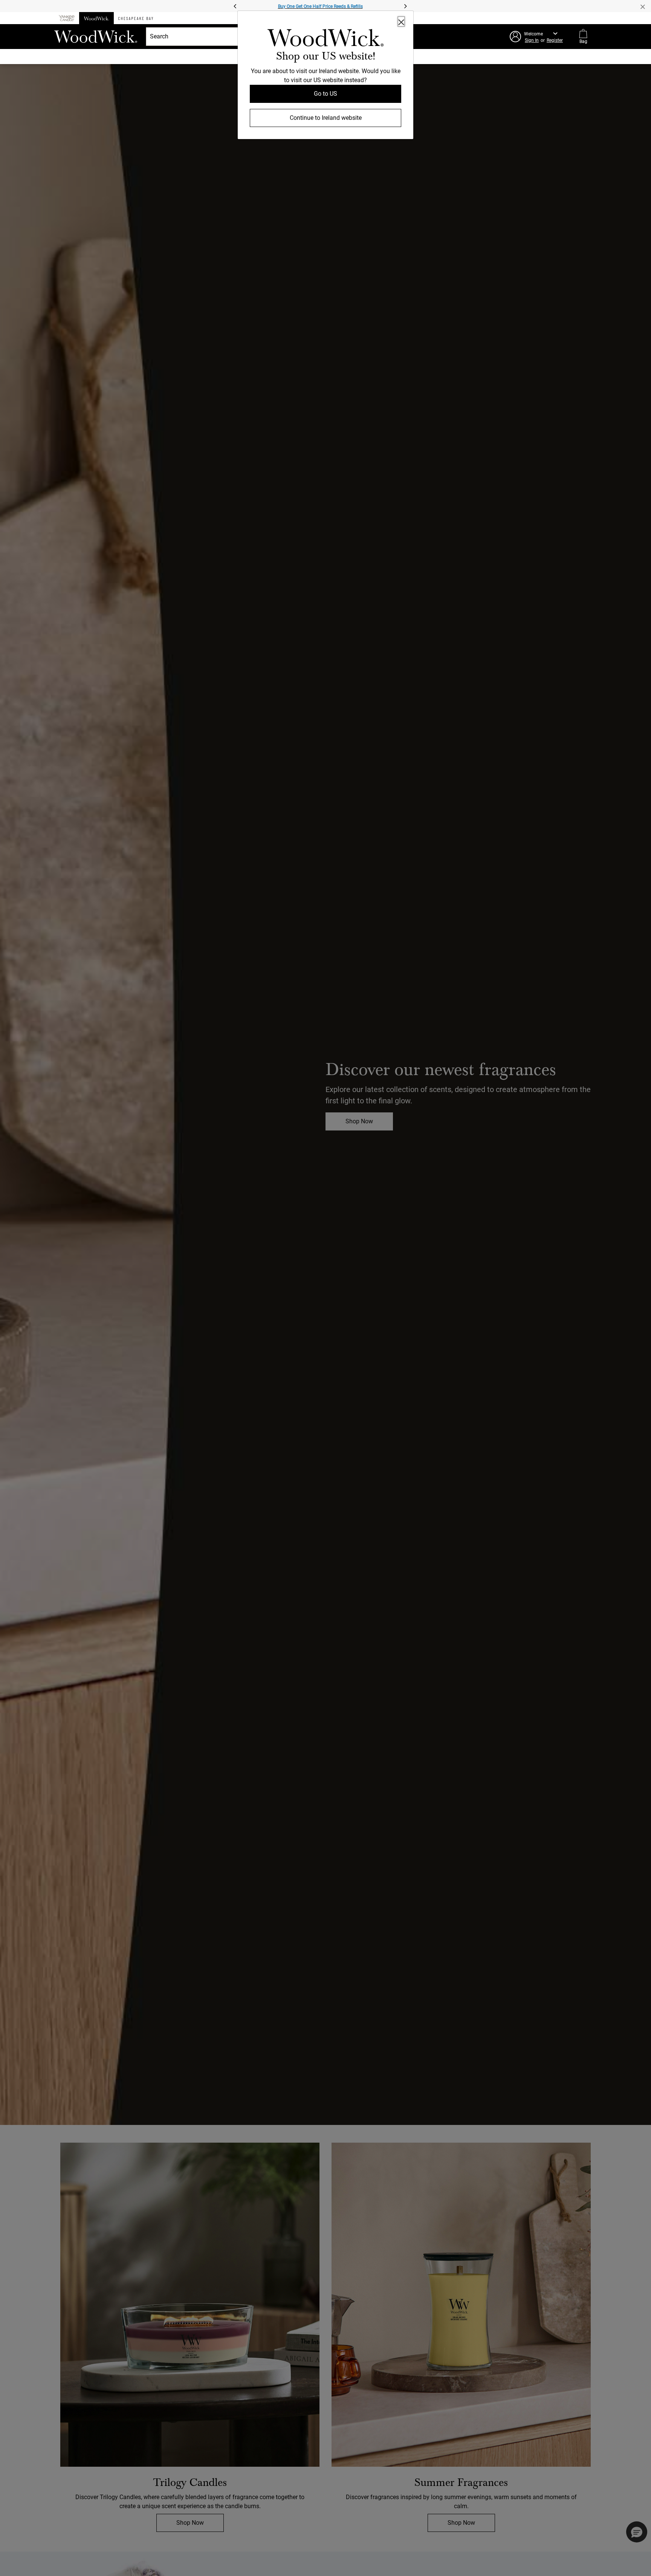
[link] (325, 39)
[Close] (401, 21)
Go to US (325, 94)
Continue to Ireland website (326, 118)
